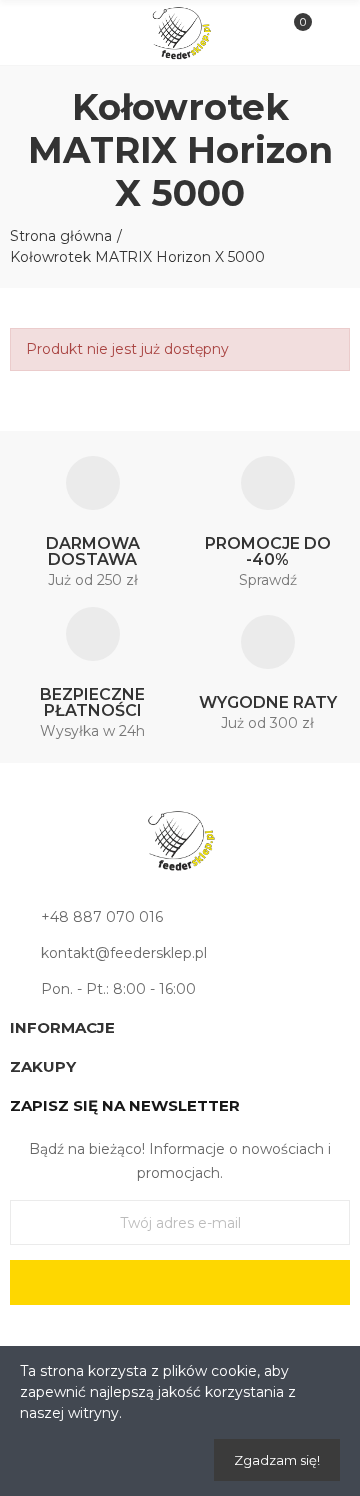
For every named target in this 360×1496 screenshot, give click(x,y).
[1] (180, 1282)
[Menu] (31, 33)
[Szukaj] (64, 32)
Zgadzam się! (277, 1460)
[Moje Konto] (328, 33)
